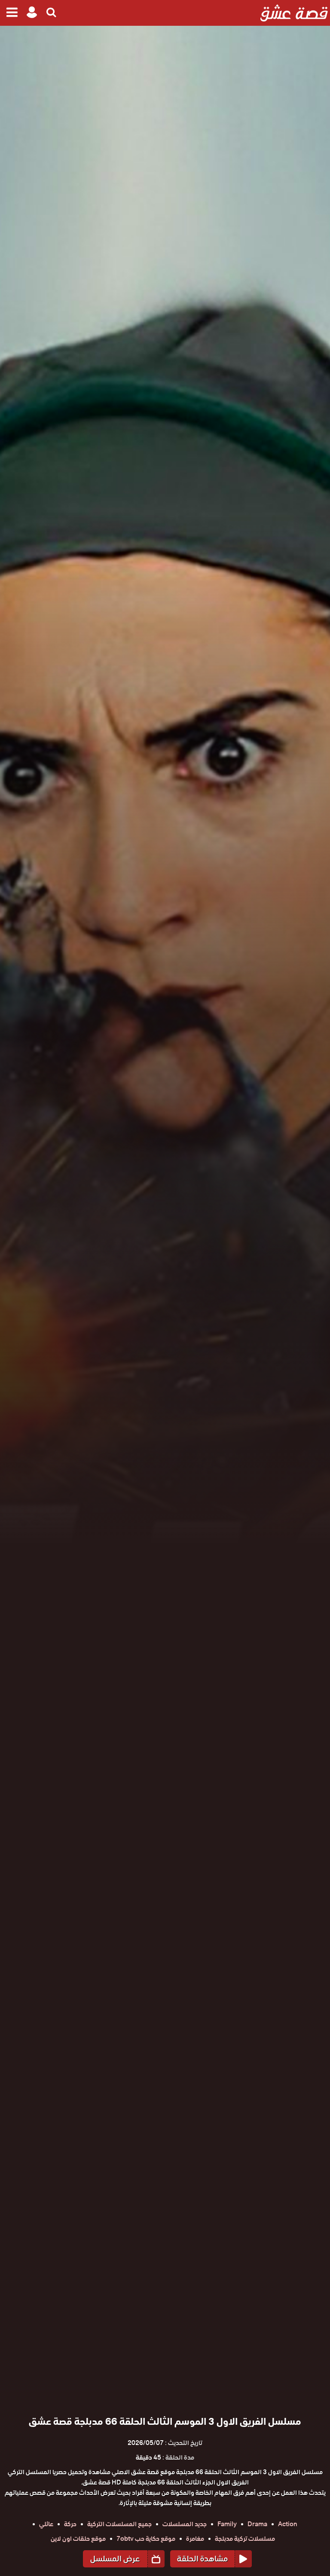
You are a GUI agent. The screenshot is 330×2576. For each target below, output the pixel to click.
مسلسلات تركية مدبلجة (245, 2539)
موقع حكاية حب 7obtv (146, 2539)
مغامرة (195, 2539)
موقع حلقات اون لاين (78, 2539)
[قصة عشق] (294, 13)
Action (288, 2524)
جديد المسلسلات (185, 2524)
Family (227, 2524)
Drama (257, 2524)
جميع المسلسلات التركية (119, 2524)
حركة (70, 2524)
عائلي (46, 2524)
